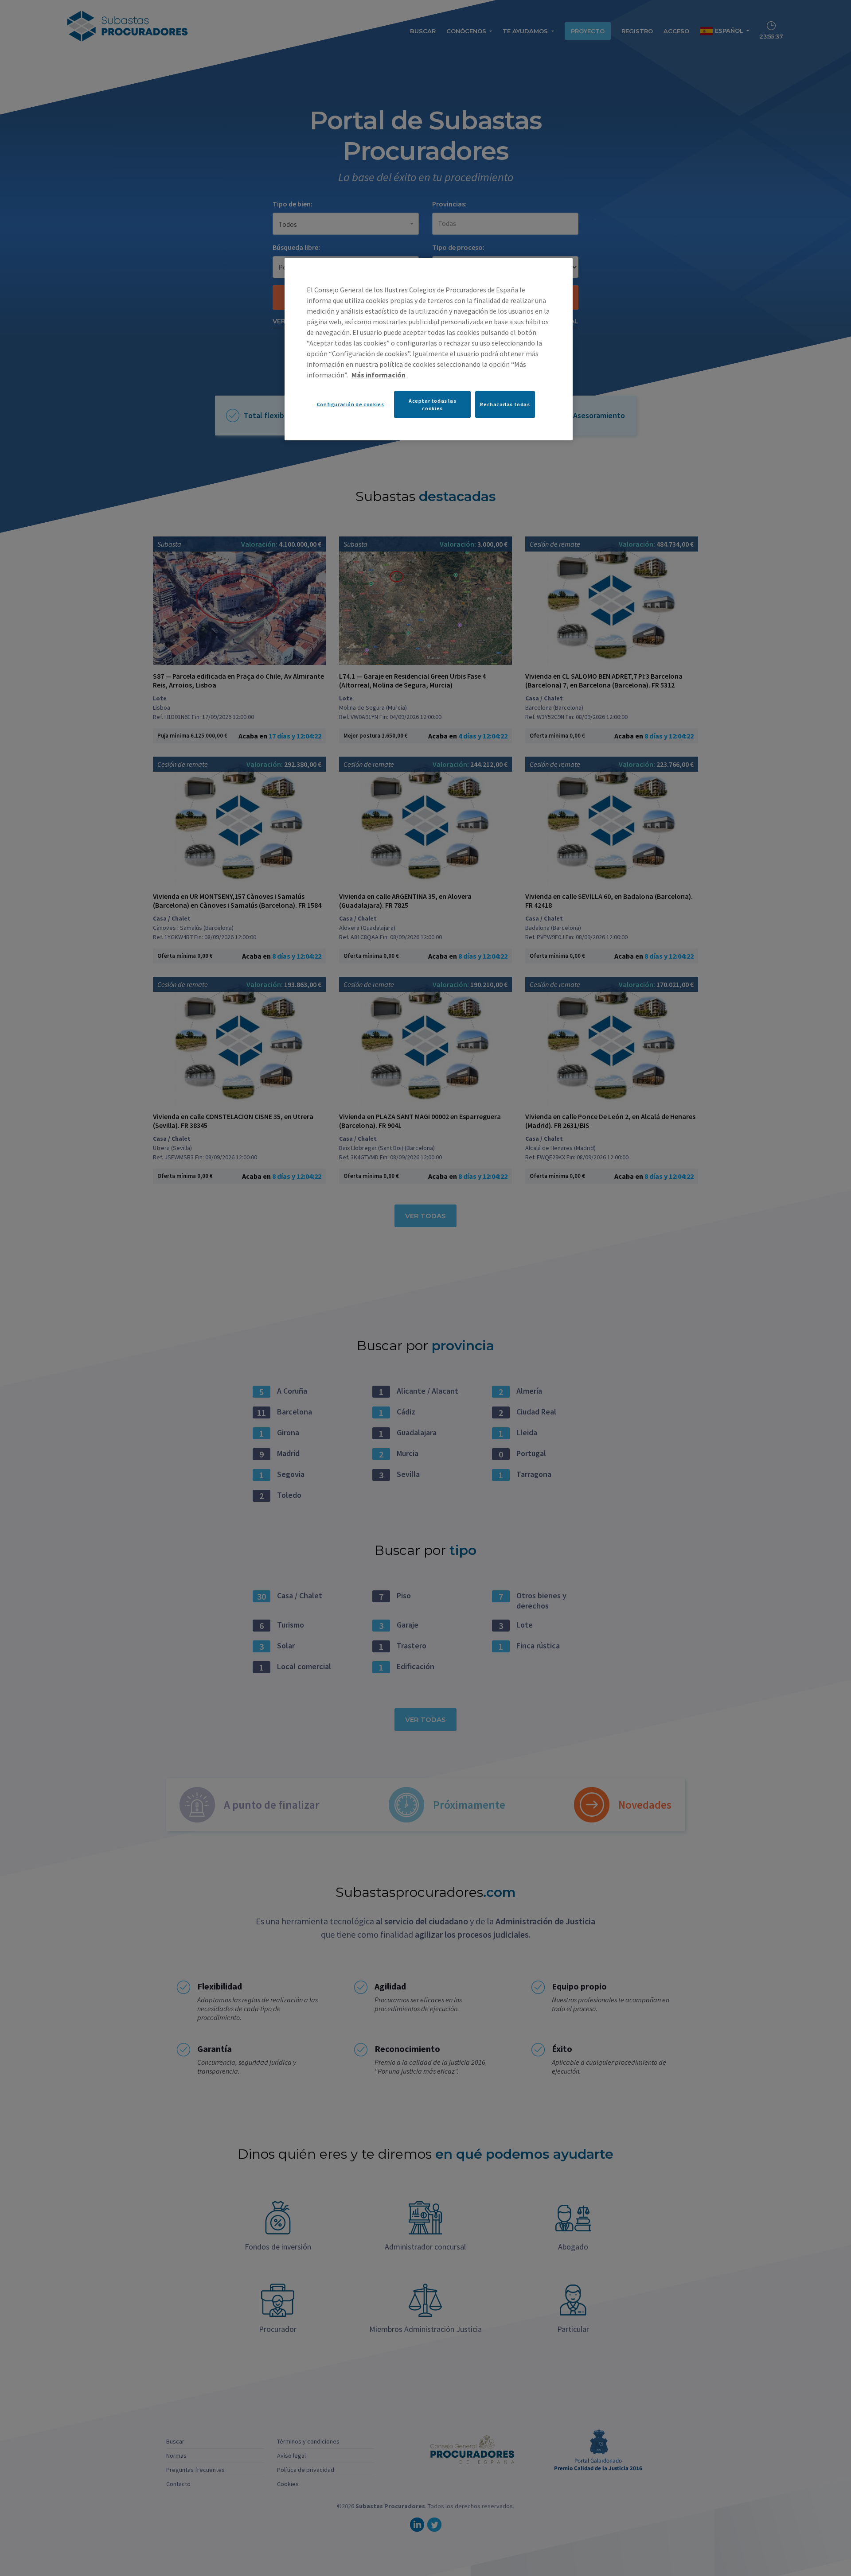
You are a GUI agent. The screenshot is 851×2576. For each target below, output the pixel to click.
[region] (429, 349)
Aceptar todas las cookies (432, 404)
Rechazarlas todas (505, 404)
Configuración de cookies (351, 404)
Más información (379, 375)
